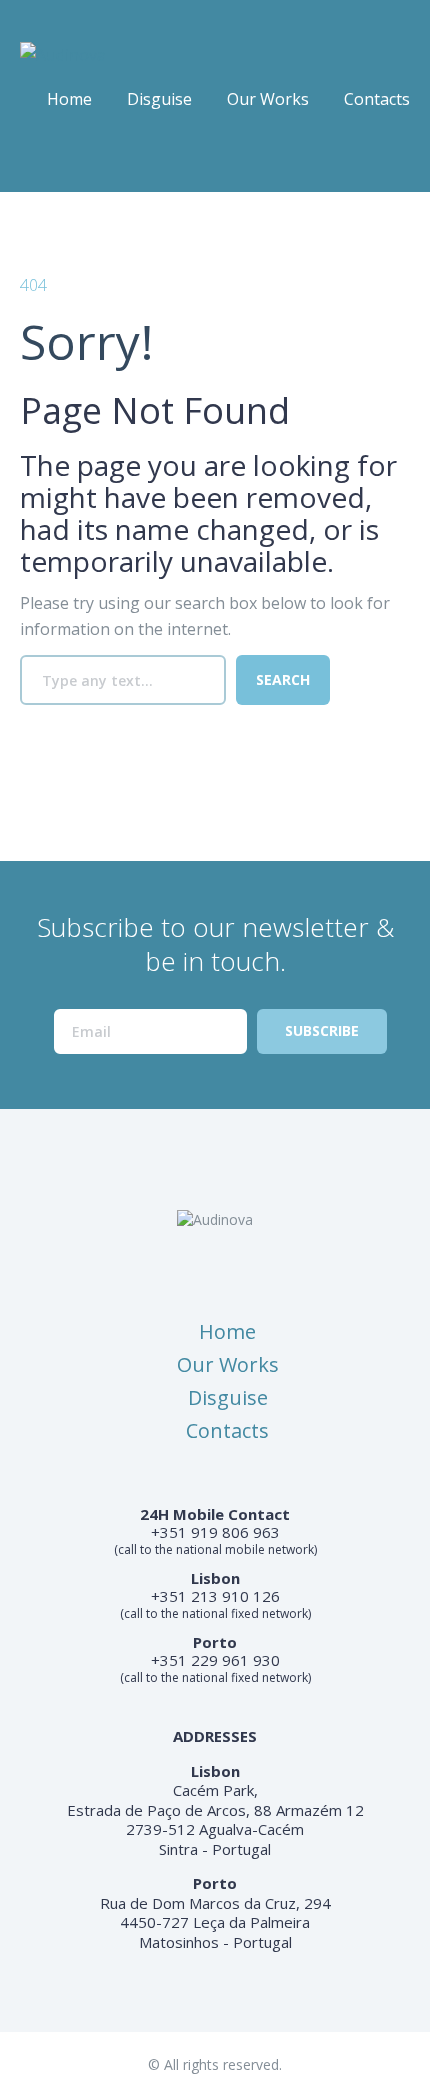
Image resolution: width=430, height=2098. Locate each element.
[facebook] (34, 158)
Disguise (159, 99)
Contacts (377, 99)
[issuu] (74, 158)
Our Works (268, 99)
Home (69, 99)
